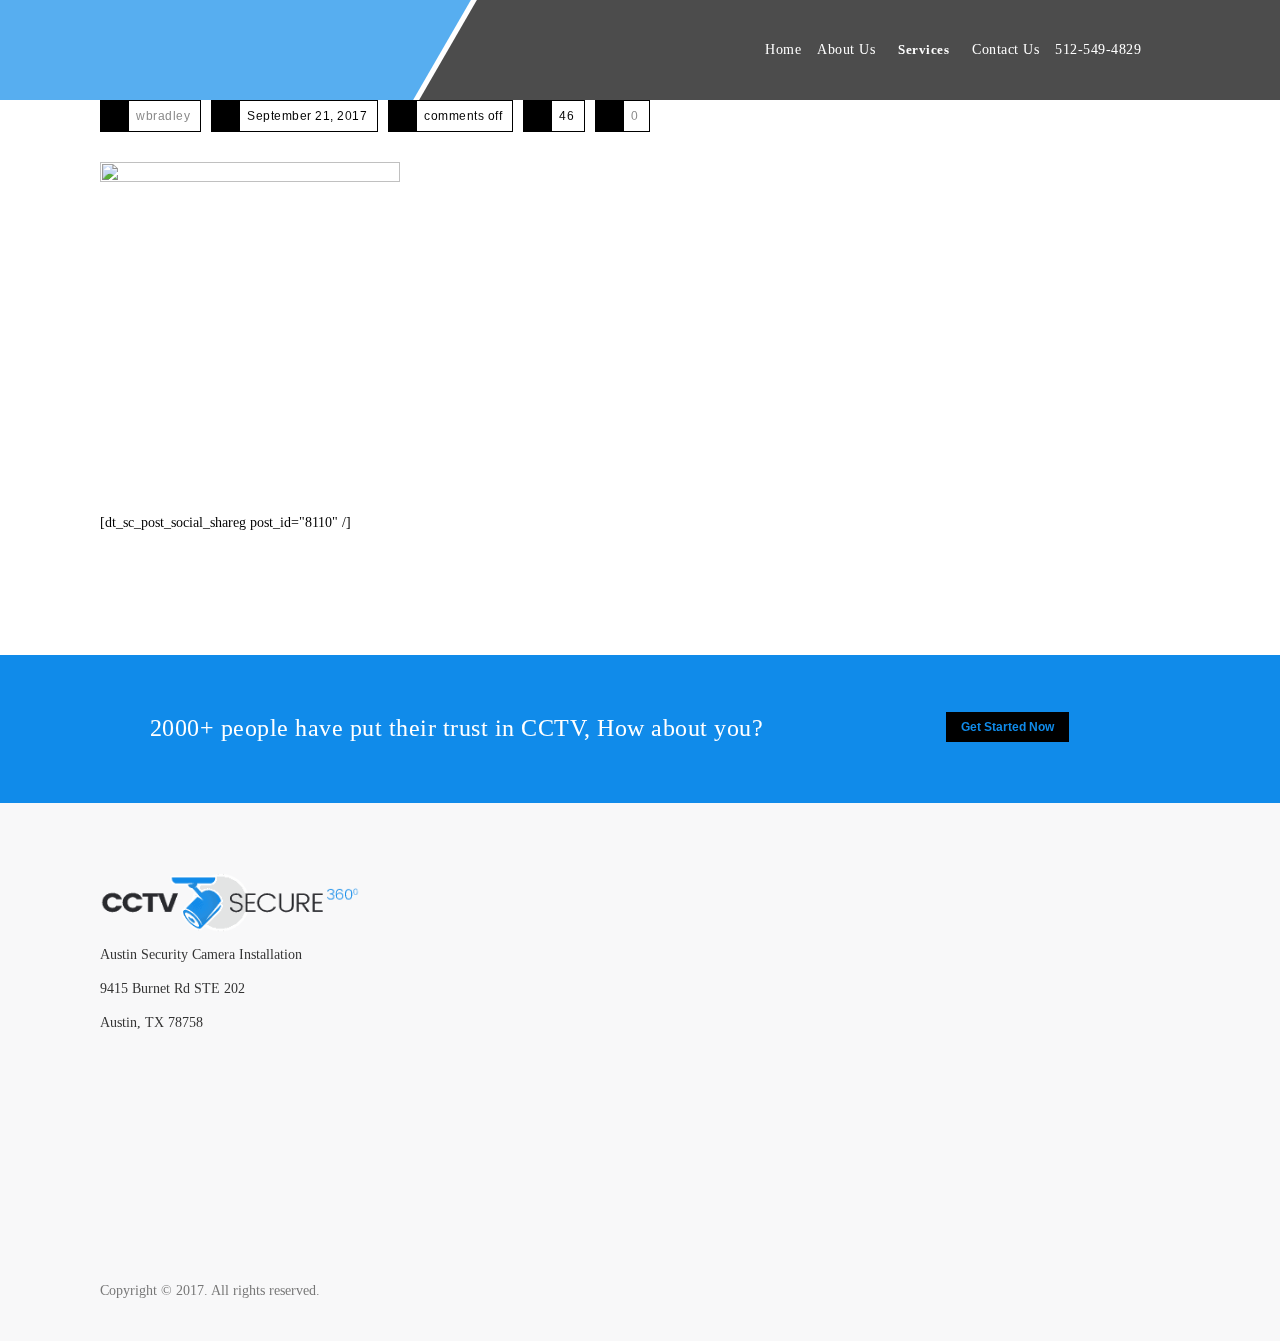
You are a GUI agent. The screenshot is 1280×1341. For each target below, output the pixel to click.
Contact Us (1005, 49)
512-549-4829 (1098, 49)
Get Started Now (1007, 727)
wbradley (163, 116)
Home (783, 49)
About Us (846, 49)
